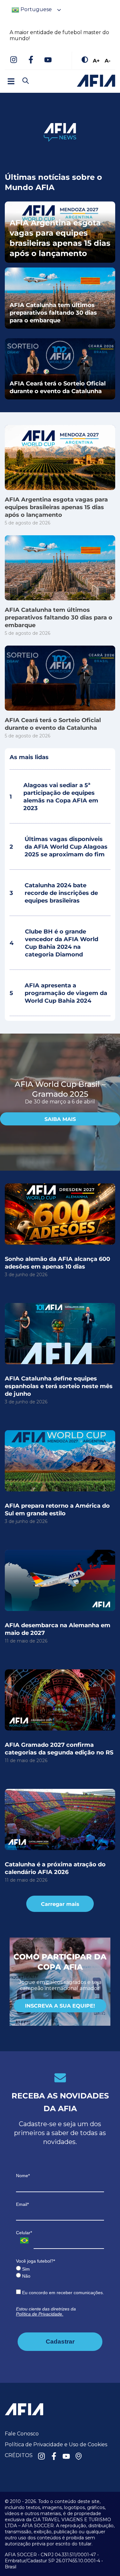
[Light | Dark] (85, 60)
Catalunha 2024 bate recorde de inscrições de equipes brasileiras (54, 893)
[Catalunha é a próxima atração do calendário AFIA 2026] (60, 1819)
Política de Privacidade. (40, 2314)
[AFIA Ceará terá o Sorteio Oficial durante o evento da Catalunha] (60, 678)
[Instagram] (13, 60)
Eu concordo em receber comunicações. (62, 2293)
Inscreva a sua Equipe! (60, 2005)
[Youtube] (48, 60)
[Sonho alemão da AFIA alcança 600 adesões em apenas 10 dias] (60, 1214)
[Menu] (11, 81)
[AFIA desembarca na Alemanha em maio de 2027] (60, 1580)
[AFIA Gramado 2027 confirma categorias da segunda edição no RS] (60, 1700)
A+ (96, 60)
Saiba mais (60, 1119)
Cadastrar (60, 2342)
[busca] (26, 81)
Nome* (23, 2176)
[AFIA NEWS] (60, 132)
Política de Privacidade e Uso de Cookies (56, 2444)
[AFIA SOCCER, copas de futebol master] (96, 81)
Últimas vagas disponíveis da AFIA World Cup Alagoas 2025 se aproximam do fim (59, 846)
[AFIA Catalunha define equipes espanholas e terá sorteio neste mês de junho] (60, 1334)
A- (108, 60)
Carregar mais (60, 1904)
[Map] (79, 2457)
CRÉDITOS (19, 2455)
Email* (22, 2204)
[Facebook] (31, 60)
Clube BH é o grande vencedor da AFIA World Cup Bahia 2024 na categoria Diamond (54, 943)
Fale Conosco (22, 2434)
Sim (25, 2269)
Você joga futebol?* (36, 2261)
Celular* (24, 2233)
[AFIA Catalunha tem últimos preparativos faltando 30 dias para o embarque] (60, 568)
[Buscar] (37, 75)
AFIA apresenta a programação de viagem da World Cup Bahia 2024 (58, 993)
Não (26, 2276)
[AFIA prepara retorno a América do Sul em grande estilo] (60, 1461)
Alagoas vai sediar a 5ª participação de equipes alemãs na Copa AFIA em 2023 (54, 796)
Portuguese (36, 9)
